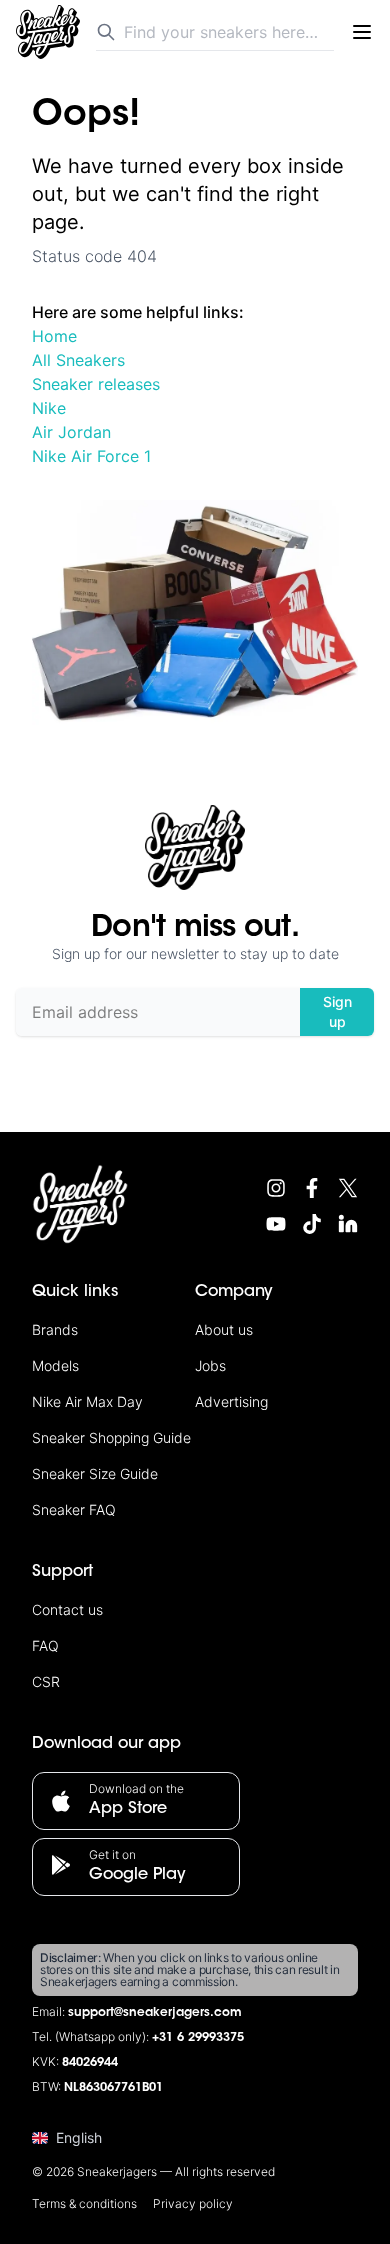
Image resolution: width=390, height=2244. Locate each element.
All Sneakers (78, 360)
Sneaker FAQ (74, 1509)
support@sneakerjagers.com (155, 2013)
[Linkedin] (348, 1224)
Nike (49, 408)
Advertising (231, 1401)
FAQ (45, 1645)
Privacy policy (193, 2203)
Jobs (210, 1365)
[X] (348, 1188)
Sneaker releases (96, 384)
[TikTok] (312, 1224)
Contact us (67, 1609)
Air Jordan (71, 432)
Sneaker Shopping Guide (111, 1437)
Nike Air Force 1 (91, 456)
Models (55, 1365)
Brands (55, 1329)
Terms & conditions (84, 2203)
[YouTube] (276, 1224)
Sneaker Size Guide (95, 1473)
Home (54, 336)
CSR (46, 1681)
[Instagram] (276, 1188)
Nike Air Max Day (87, 1401)
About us (224, 1329)
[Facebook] (312, 1188)
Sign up (337, 1011)
